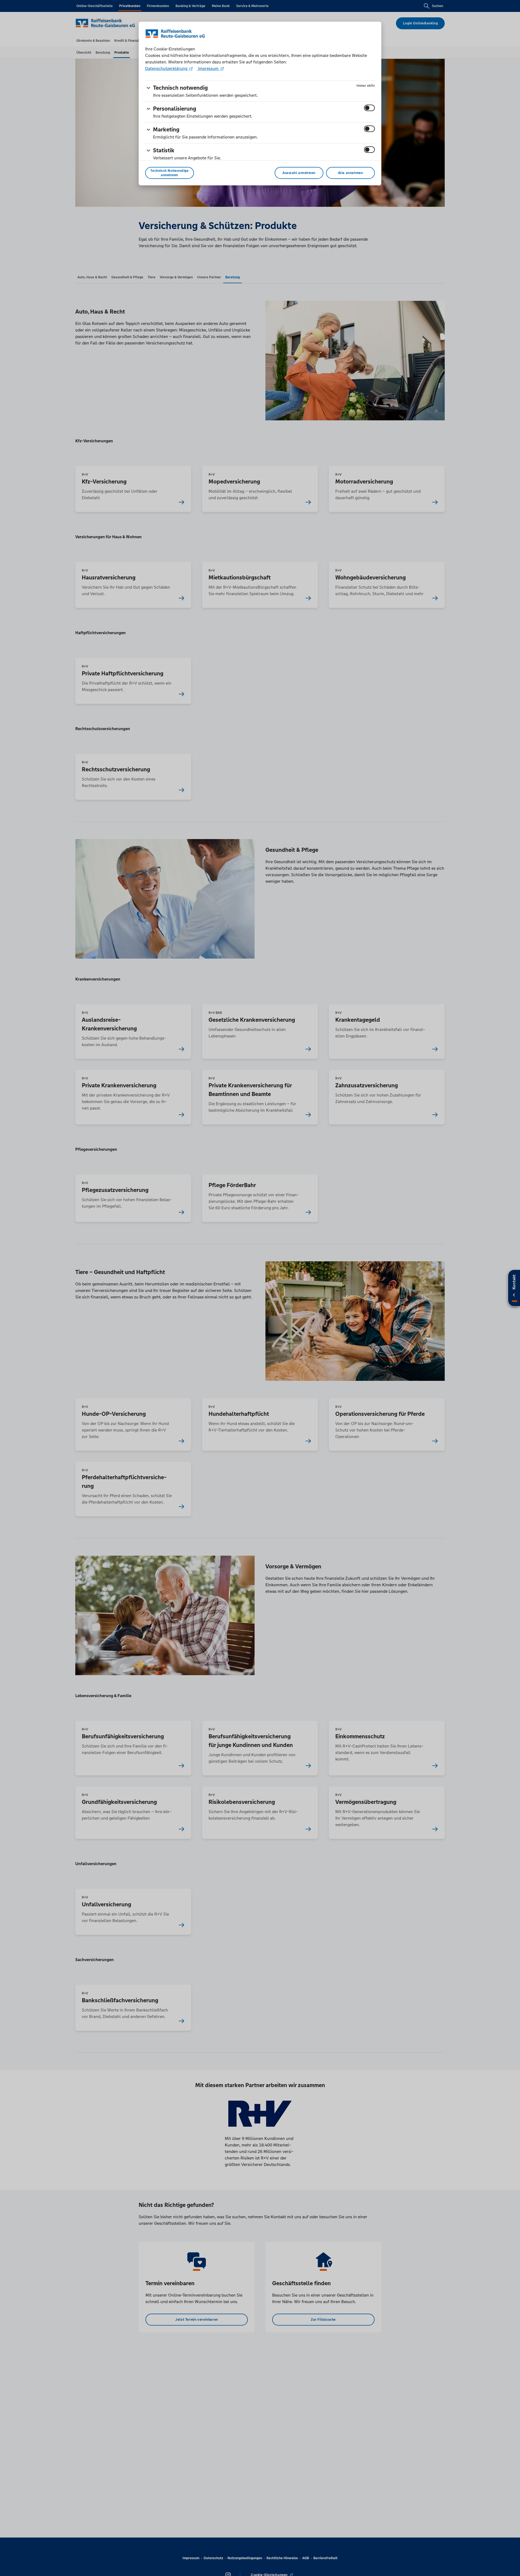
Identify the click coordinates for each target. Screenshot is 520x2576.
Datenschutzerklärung (167, 68)
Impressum (208, 68)
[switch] (369, 108)
